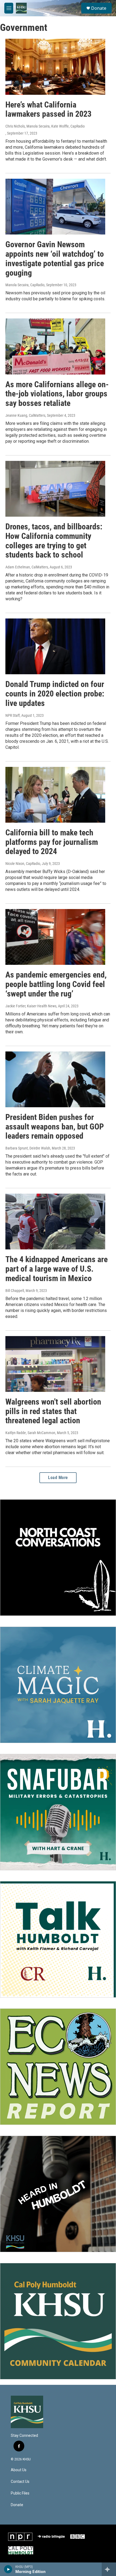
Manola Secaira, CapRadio (25, 285)
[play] (8, 2569)
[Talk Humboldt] (58, 1939)
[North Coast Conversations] (58, 1558)
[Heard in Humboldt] (58, 2194)
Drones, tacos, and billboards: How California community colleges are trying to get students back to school (54, 541)
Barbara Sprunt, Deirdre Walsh (28, 1148)
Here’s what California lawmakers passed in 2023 (48, 109)
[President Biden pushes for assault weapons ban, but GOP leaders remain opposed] (55, 1079)
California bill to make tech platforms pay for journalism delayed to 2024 (52, 842)
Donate (99, 8)
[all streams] (109, 2569)
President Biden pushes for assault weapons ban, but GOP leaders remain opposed (55, 1127)
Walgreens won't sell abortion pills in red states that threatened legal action (53, 1411)
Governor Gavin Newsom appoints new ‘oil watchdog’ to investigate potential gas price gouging (55, 258)
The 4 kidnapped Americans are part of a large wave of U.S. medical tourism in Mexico (57, 1269)
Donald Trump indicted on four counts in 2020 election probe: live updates (55, 694)
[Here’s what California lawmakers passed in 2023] (55, 67)
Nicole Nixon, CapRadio (23, 864)
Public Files (20, 2493)
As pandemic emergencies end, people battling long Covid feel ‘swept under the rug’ (56, 984)
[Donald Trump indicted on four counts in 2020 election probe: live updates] (55, 646)
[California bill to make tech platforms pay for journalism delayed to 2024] (55, 795)
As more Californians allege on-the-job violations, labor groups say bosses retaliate (57, 394)
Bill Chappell (15, 1291)
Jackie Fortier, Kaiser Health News (31, 1006)
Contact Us (20, 2482)
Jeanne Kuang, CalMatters (25, 415)
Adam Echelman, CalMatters (27, 567)
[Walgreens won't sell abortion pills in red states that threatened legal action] (55, 1364)
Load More (58, 1478)
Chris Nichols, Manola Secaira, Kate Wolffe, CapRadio (45, 126)
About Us (19, 2470)
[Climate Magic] (58, 1685)
